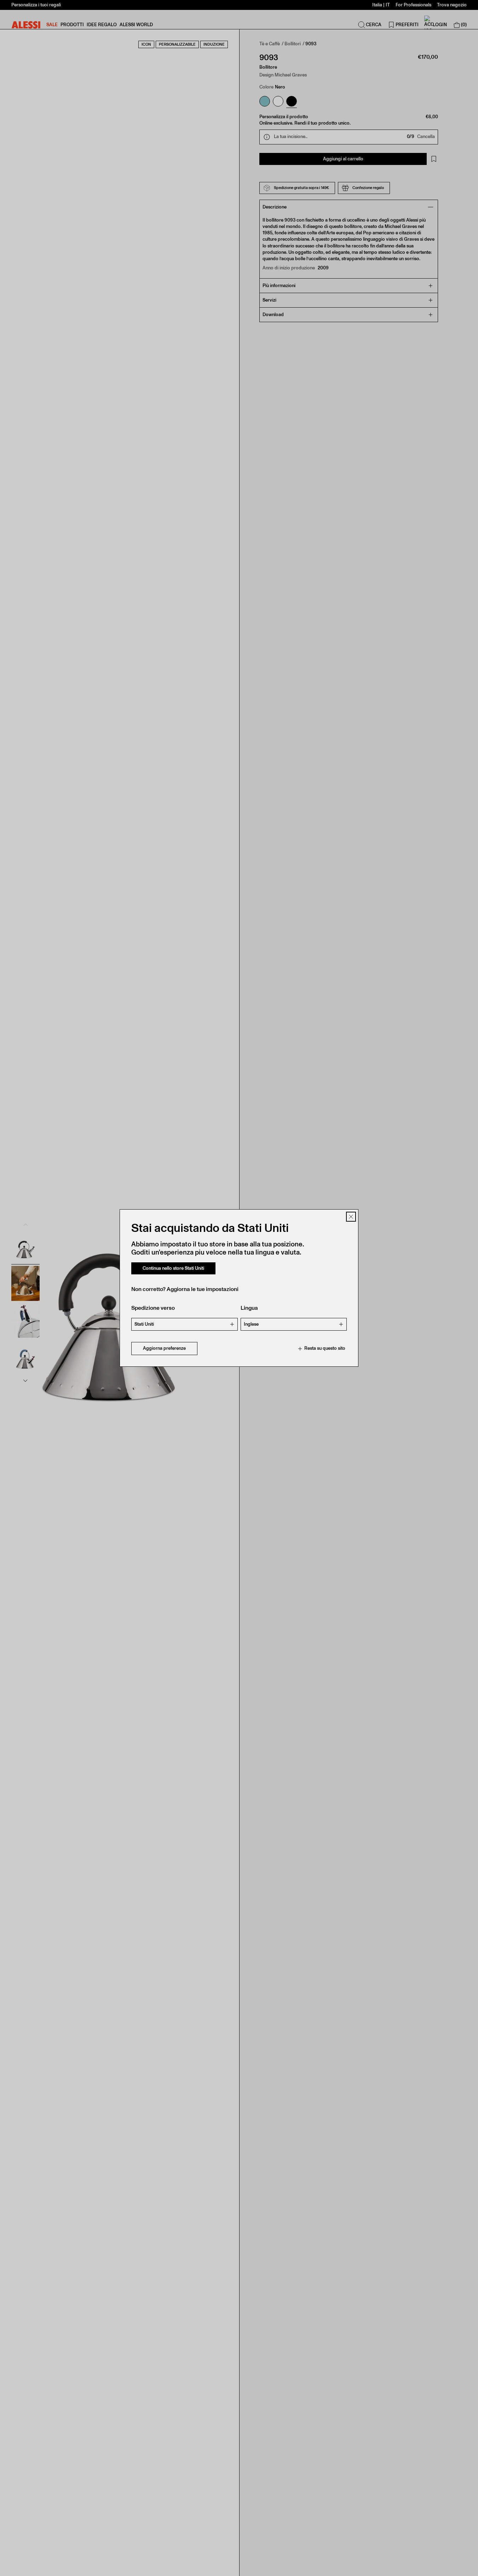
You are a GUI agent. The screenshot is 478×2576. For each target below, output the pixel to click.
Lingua (249, 1308)
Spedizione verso (153, 1308)
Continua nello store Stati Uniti (173, 1268)
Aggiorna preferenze (164, 1349)
